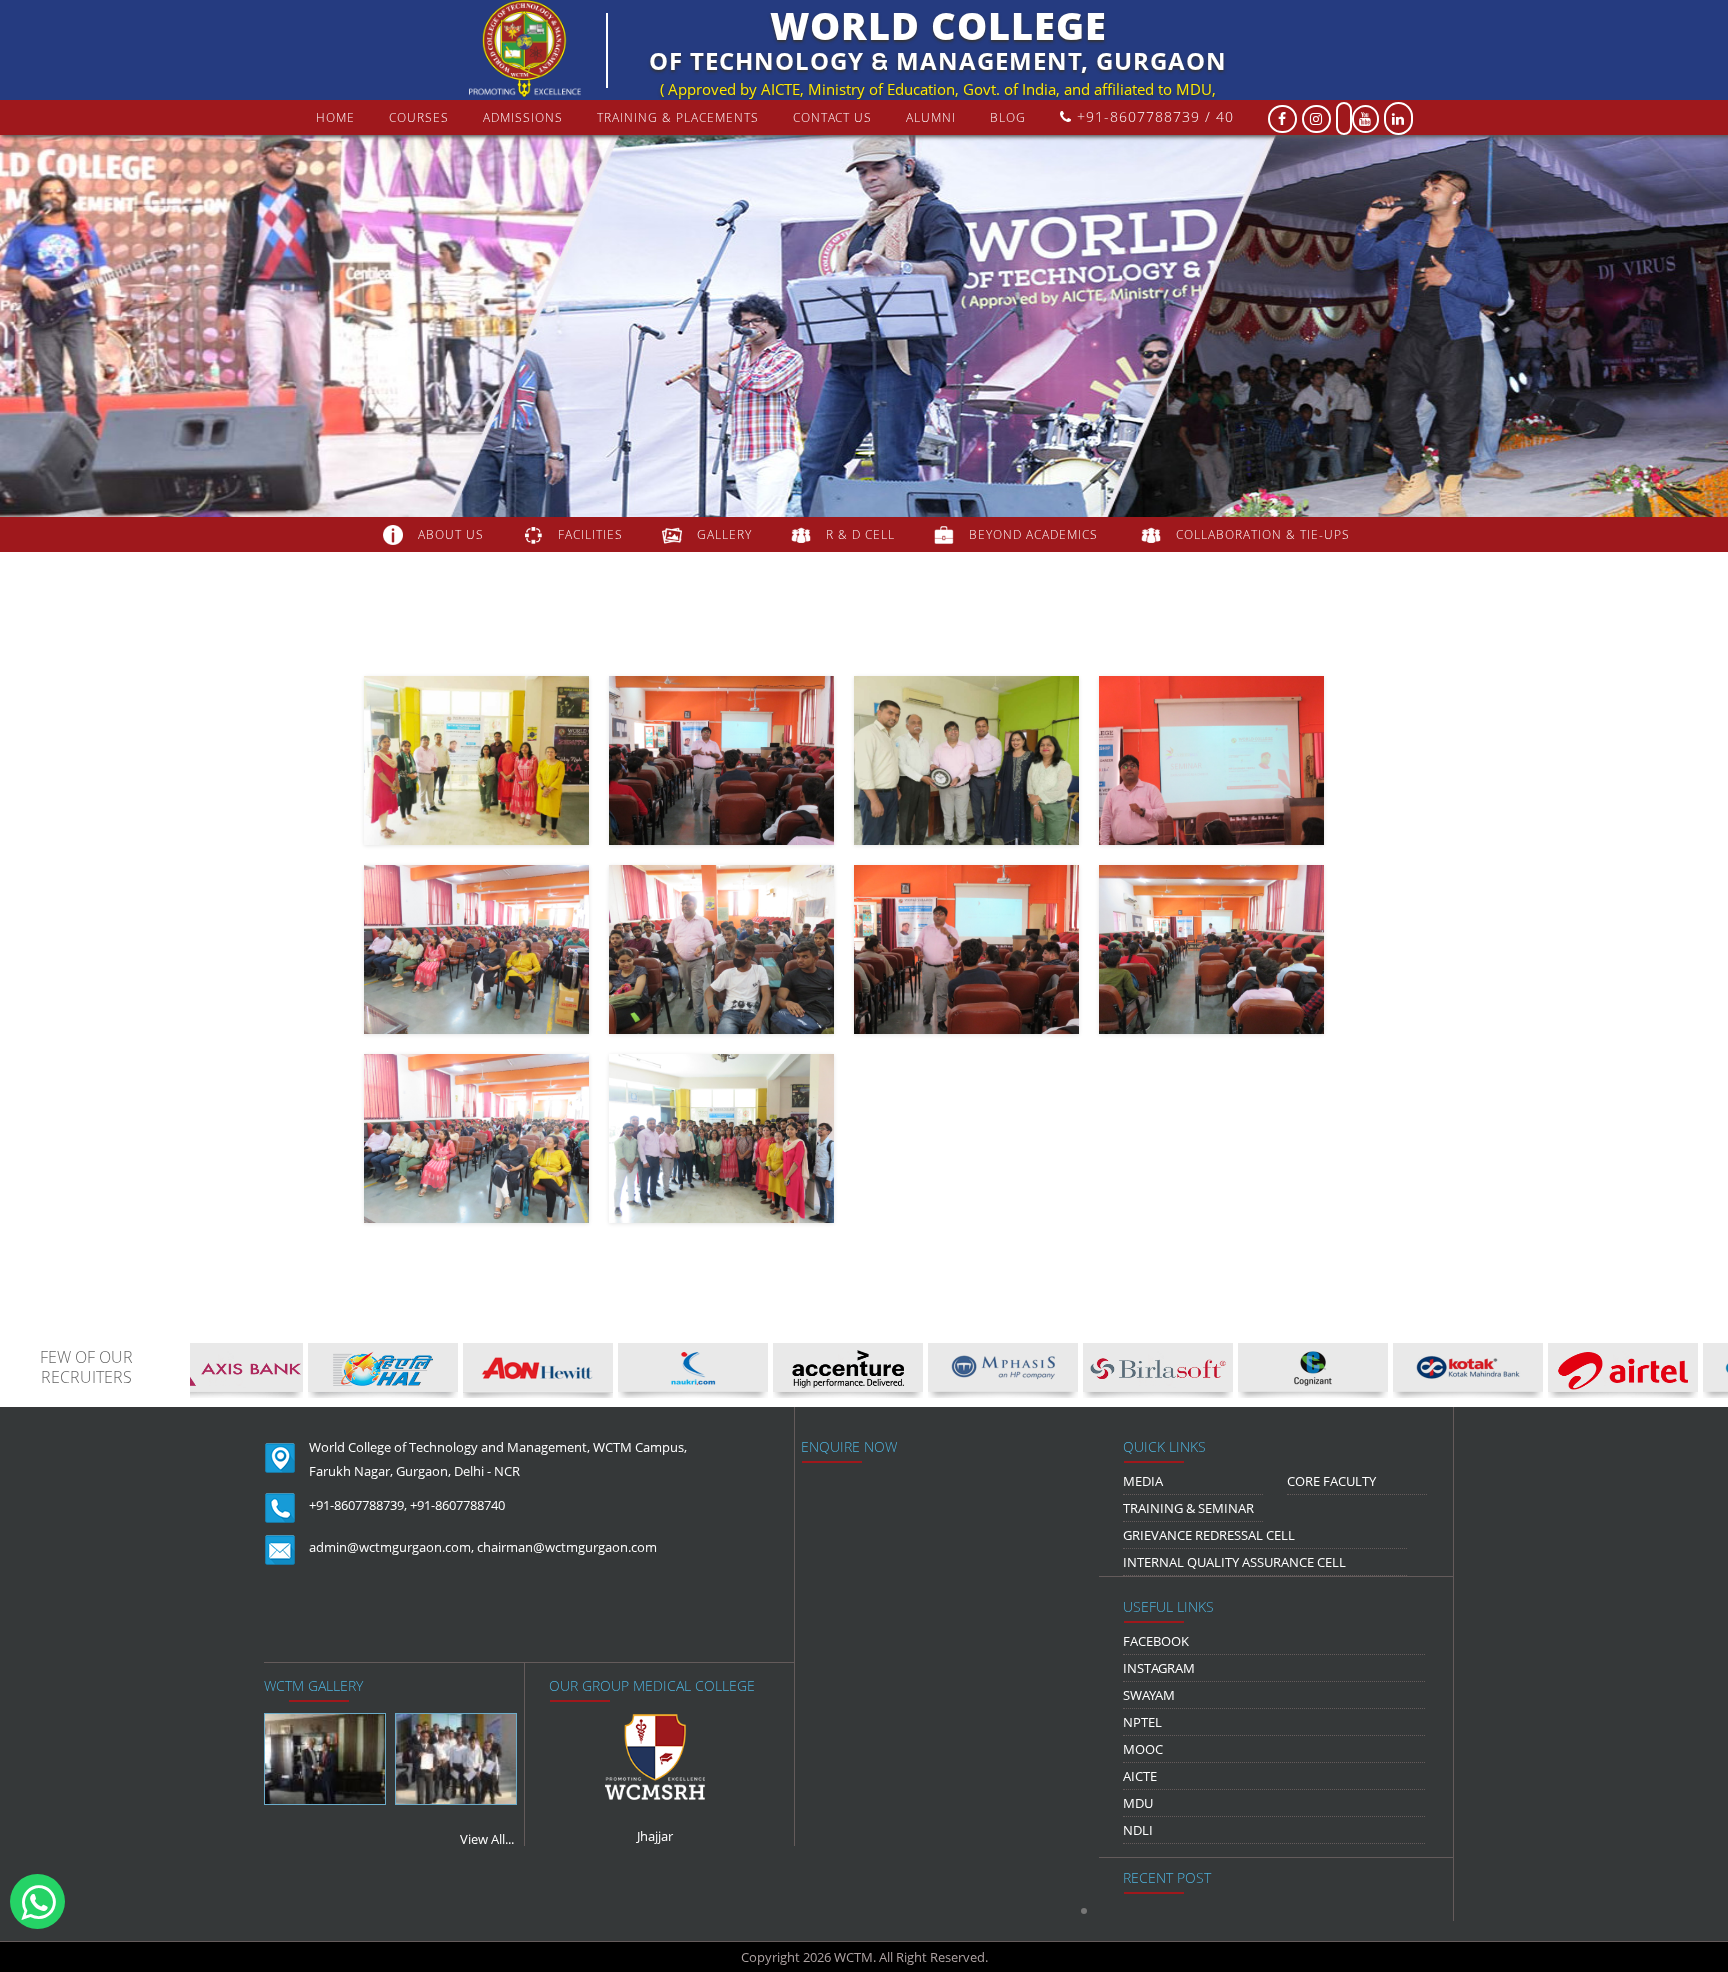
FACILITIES (590, 534)
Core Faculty (1331, 1481)
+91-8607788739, (358, 1505)
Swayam (1149, 1695)
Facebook (1156, 1641)
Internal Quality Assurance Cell (1234, 1562)
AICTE (1140, 1776)
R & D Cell (860, 534)
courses (419, 117)
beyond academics (1035, 534)
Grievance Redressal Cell (1209, 1535)
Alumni (931, 117)
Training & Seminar (1188, 1508)
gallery (724, 534)
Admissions (523, 117)
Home (335, 117)
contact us (832, 117)
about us (451, 534)
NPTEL (1142, 1722)
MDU (1138, 1803)
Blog (1008, 117)
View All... (487, 1839)
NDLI (1138, 1830)
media (1143, 1481)
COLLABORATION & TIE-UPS (1263, 534)
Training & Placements (678, 117)
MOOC (1143, 1749)
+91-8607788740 (457, 1505)
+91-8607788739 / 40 (1153, 116)
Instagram (1159, 1668)
